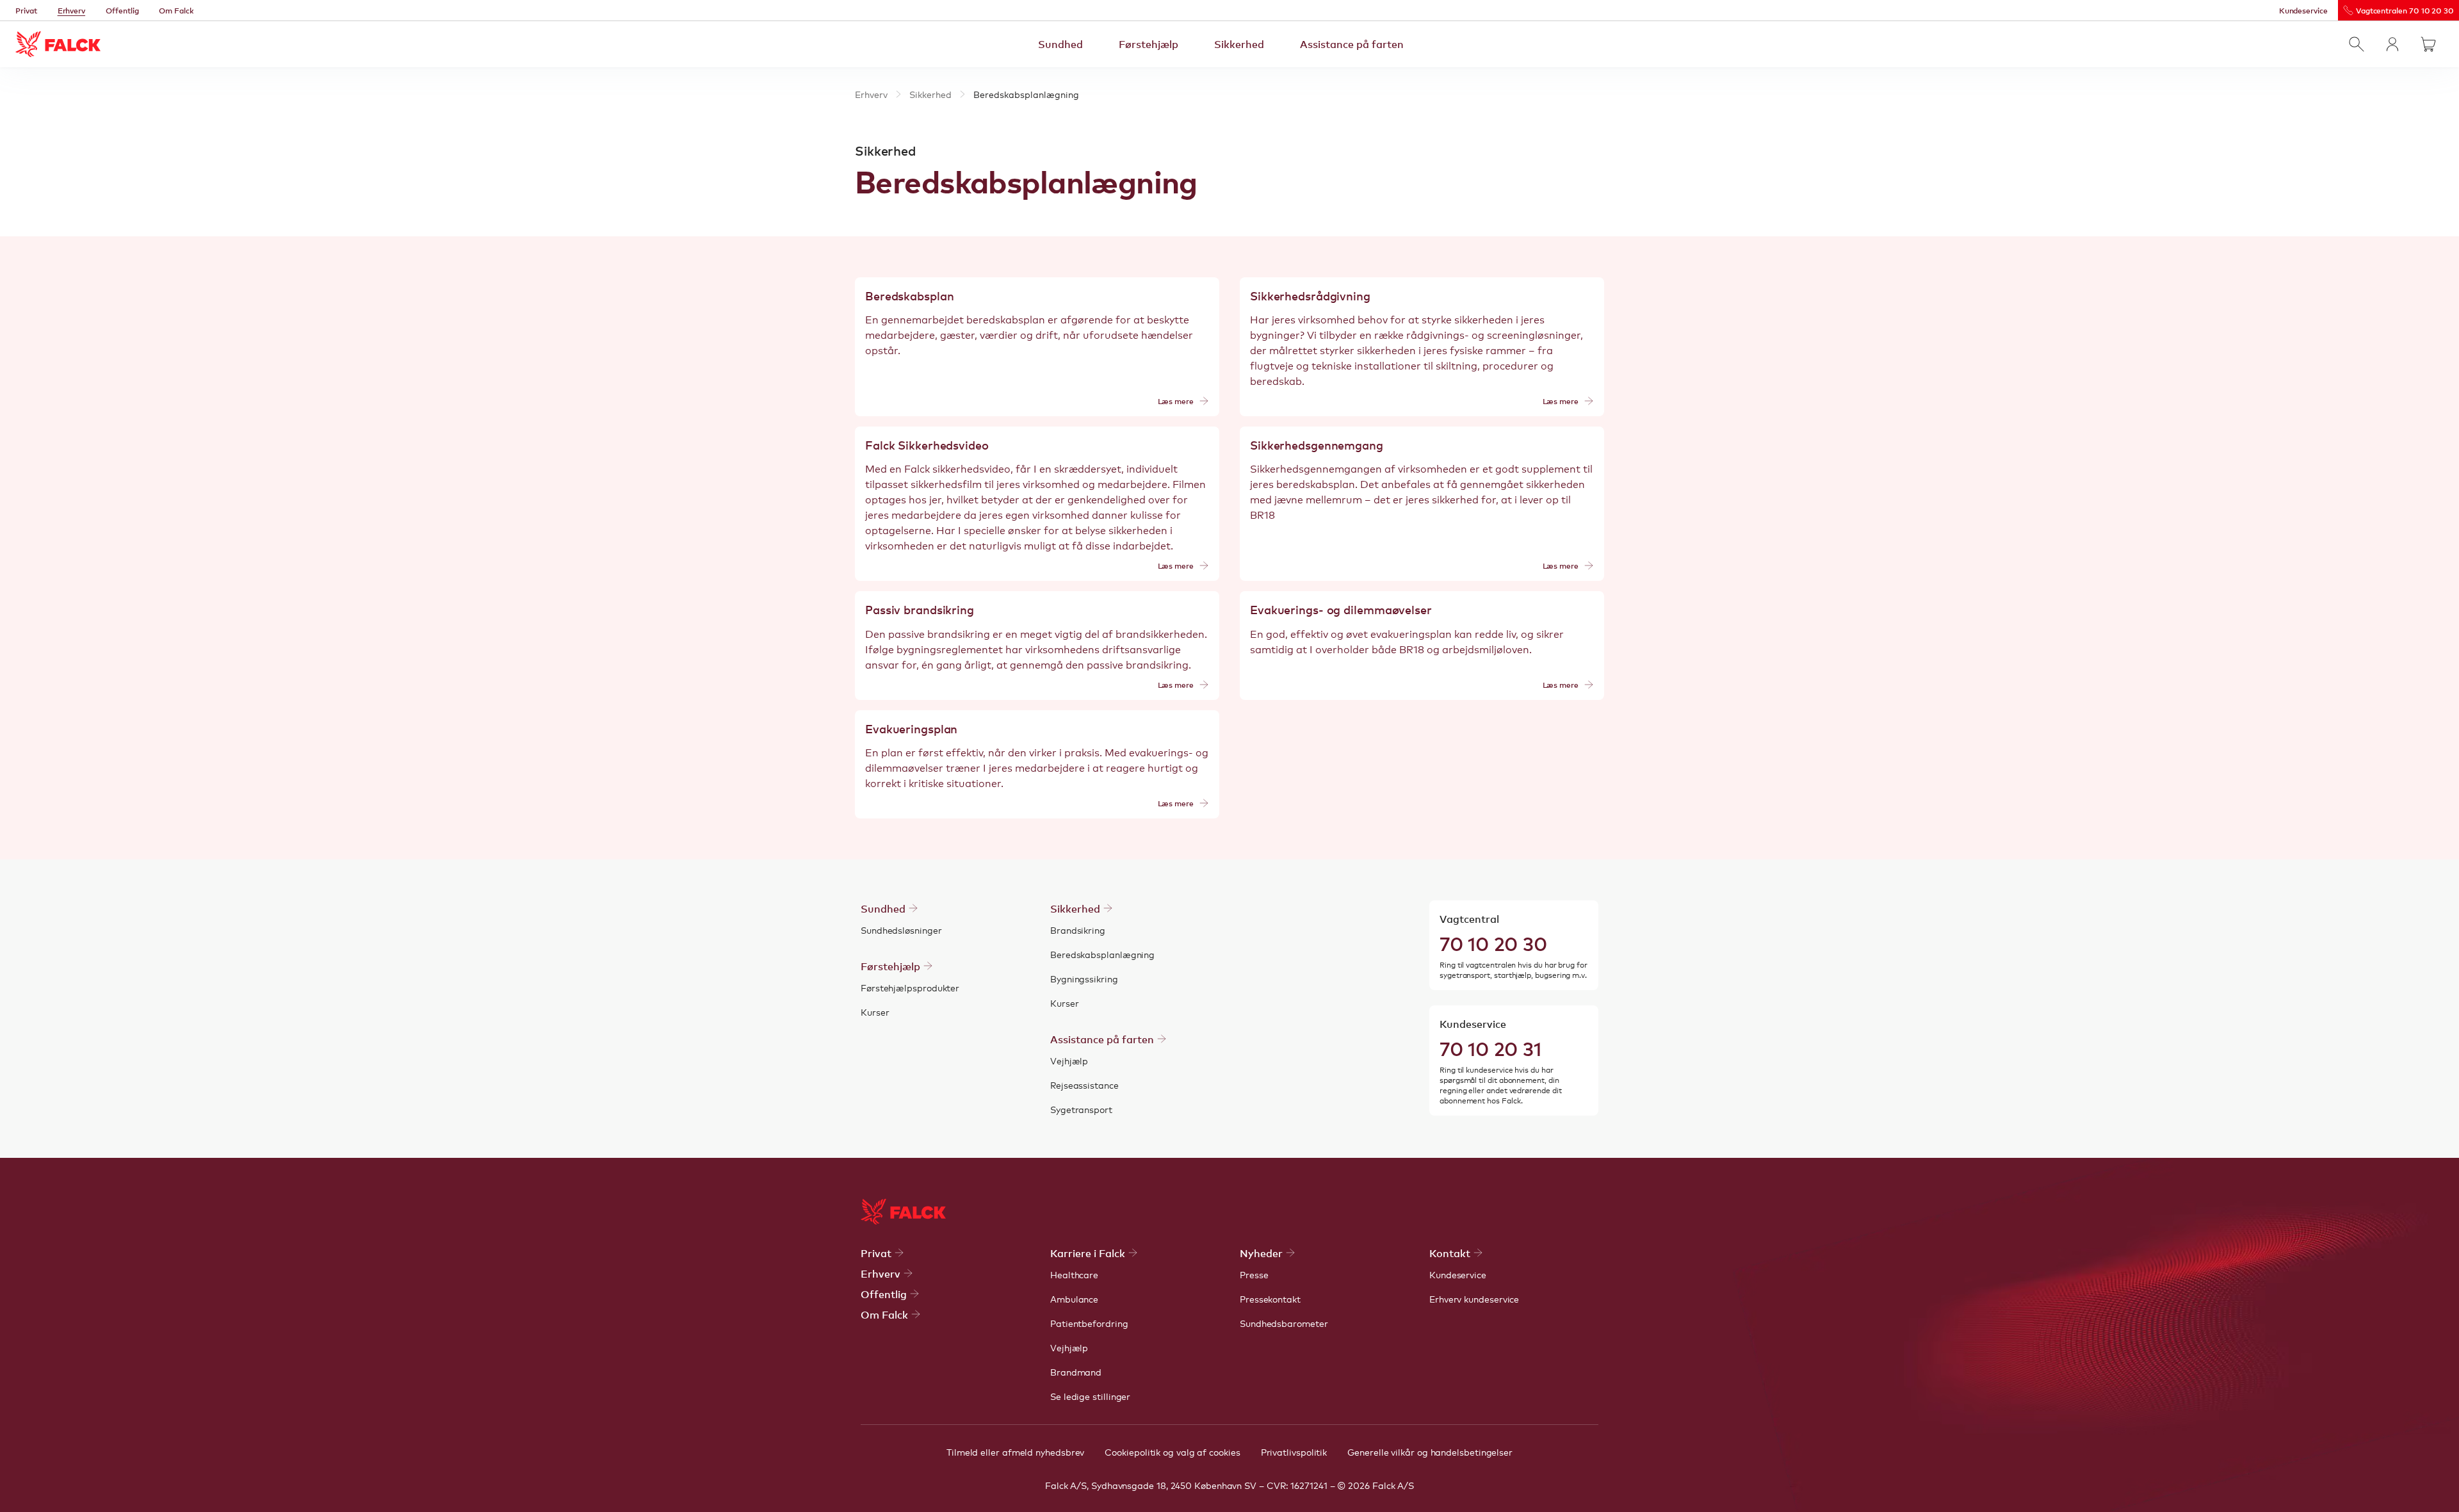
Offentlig (122, 10)
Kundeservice (2303, 10)
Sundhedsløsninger (901, 930)
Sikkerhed (1239, 44)
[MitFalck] (2392, 44)
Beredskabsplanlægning (1102, 954)
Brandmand (1076, 1372)
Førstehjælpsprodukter (910, 988)
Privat (26, 10)
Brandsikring (1078, 930)
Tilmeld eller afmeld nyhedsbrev (1015, 1452)
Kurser (875, 1012)
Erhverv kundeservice (1474, 1299)
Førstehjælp (1148, 44)
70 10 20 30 (1493, 943)
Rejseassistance (1084, 1085)
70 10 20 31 (1490, 1048)
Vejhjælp (1069, 1061)
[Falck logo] (903, 1212)
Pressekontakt (1270, 1299)
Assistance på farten (1352, 44)
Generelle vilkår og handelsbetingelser (1430, 1452)
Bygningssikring (1084, 979)
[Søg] (2357, 44)
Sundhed (1060, 44)
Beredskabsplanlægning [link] (1026, 94)
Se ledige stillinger (1090, 1396)
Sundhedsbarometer (1284, 1323)
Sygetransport (1081, 1109)
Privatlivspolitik (1294, 1452)
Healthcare (1074, 1274)
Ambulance (1074, 1299)
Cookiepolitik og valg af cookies (1172, 1452)
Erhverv (72, 10)
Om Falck (176, 10)
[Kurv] (2428, 44)
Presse (1254, 1274)
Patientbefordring (1089, 1323)
